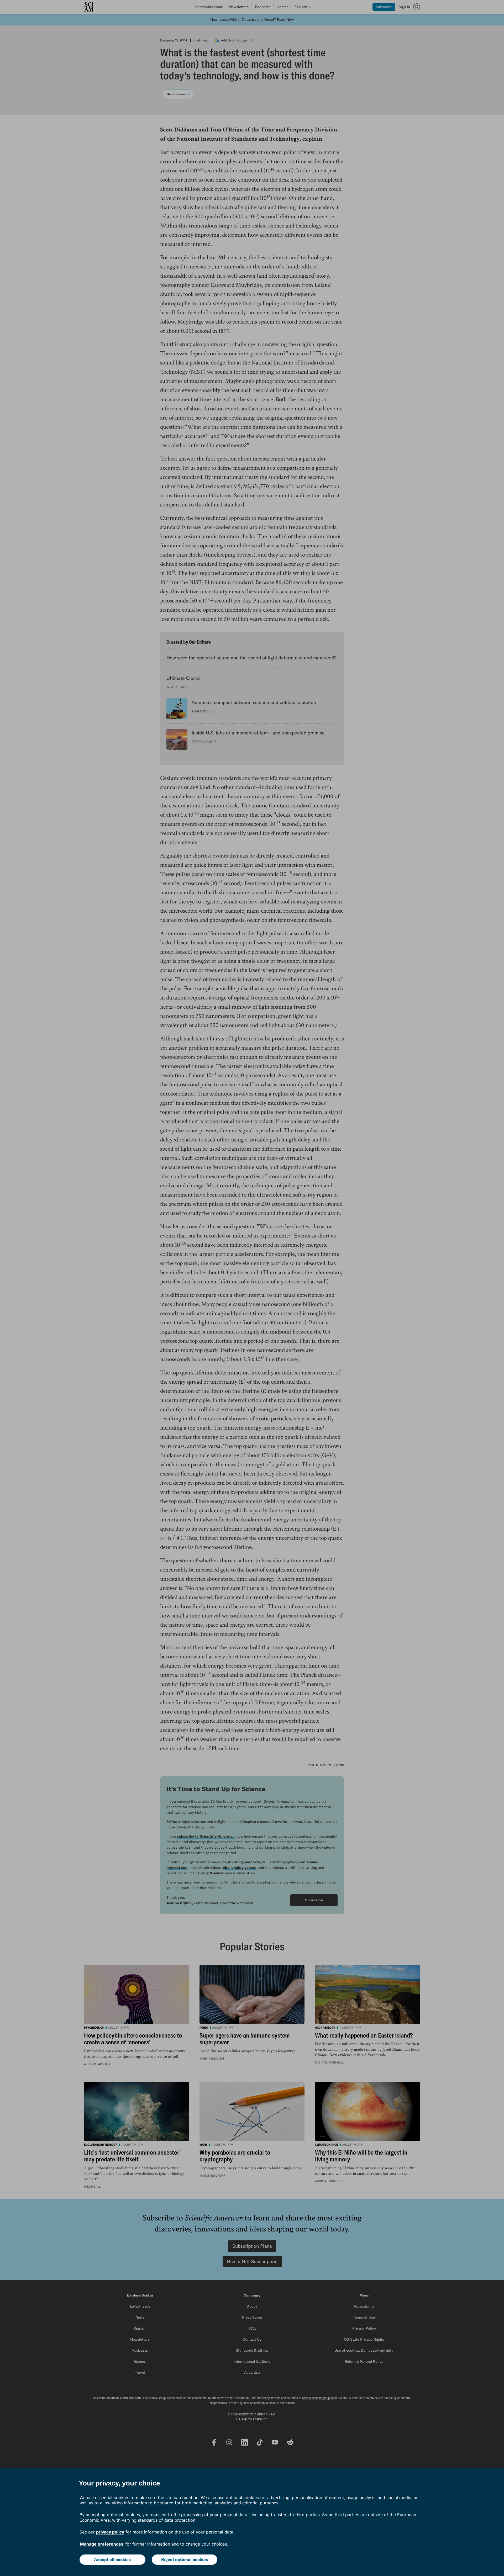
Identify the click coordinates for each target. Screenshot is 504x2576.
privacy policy (110, 2532)
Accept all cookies (112, 2559)
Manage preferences (102, 2544)
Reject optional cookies (185, 2559)
